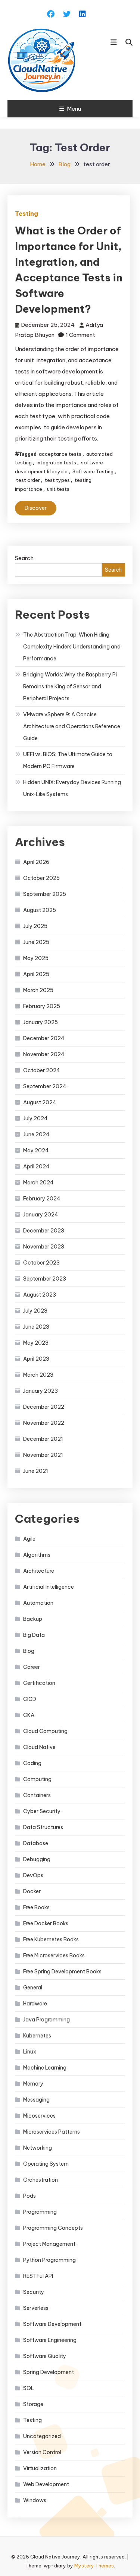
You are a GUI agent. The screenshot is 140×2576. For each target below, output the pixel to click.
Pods (29, 2196)
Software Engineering (50, 2340)
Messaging (36, 2100)
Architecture (39, 1571)
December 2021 (43, 1439)
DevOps (33, 1875)
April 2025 (36, 974)
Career (32, 1667)
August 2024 (40, 1102)
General (33, 1988)
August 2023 (40, 1295)
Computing (37, 1779)
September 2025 (45, 894)
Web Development (46, 2484)
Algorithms (37, 1555)
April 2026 (36, 862)
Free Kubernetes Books (51, 1939)
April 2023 (36, 1359)
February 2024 (42, 1199)
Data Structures (43, 1827)
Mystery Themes (94, 2566)
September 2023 (45, 1279)
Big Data (34, 1635)
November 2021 (43, 1455)
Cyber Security (42, 1811)
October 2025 (41, 878)
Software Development (52, 2324)
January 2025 (41, 1022)
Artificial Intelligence (49, 1587)
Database (36, 1843)
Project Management (49, 2244)
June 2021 (36, 1471)
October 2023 (41, 1263)
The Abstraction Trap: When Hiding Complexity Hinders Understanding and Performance (72, 647)
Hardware (35, 2004)
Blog (29, 1651)
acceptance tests (60, 454)
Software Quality (45, 2356)
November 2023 (44, 1247)
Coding (32, 1763)
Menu (74, 109)
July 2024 (35, 1118)
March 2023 (38, 1375)
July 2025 (35, 926)
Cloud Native (39, 1747)
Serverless (36, 2308)
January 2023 (41, 1391)
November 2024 (44, 1054)
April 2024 (36, 1167)
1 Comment (80, 335)
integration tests (56, 463)
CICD (30, 1699)
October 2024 (42, 1070)
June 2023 (36, 1327)
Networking (38, 2148)
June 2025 (36, 942)
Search (24, 558)
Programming (40, 2212)
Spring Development (49, 2372)
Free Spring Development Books (62, 1972)
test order (28, 480)
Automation (38, 1603)
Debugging (37, 1859)
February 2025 (42, 1006)
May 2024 (36, 1150)
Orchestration (41, 2180)
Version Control (42, 2452)
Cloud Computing (45, 1731)
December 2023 (44, 1231)
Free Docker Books (46, 1923)
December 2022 (44, 1407)
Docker (32, 1891)
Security (34, 2292)
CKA (29, 1715)
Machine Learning (45, 2068)
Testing (27, 214)
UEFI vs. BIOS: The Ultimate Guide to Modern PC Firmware (68, 760)
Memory (33, 2084)
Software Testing (93, 471)
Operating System (46, 2164)
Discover (36, 508)
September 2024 (45, 1086)
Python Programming (49, 2260)
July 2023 (35, 1311)
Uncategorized (42, 2436)
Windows (35, 2500)
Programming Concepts (53, 2228)
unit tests (58, 489)
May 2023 (36, 1343)
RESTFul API (38, 2276)
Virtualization (40, 2468)
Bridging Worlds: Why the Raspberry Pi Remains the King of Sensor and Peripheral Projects (70, 686)
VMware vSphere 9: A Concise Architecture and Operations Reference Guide (72, 726)
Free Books (36, 1907)
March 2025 (38, 990)
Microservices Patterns (52, 2132)
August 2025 (40, 910)
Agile (29, 1539)
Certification (39, 1683)
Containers (37, 1795)
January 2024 (41, 1215)
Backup (33, 1619)
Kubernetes (37, 2036)
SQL (29, 2388)
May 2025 (36, 958)
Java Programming (46, 2020)
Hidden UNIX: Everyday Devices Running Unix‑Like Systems (72, 788)
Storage (33, 2404)
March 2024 (38, 1183)
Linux (30, 2052)
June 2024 (36, 1134)
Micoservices (39, 2116)
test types (57, 480)
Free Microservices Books (54, 1955)
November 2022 (44, 1423)
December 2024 (44, 1038)
